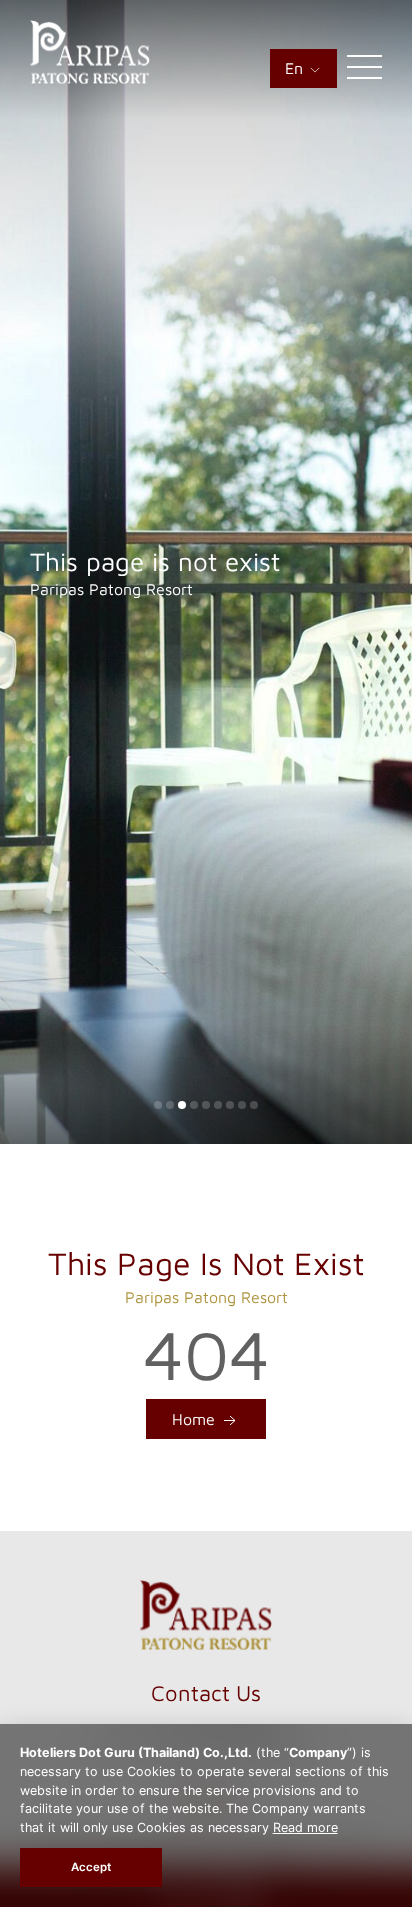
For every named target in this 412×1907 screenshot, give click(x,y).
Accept (91, 1867)
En (296, 68)
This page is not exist (155, 561)
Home (196, 1419)
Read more (305, 1827)
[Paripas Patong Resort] (90, 78)
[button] (158, 1105)
